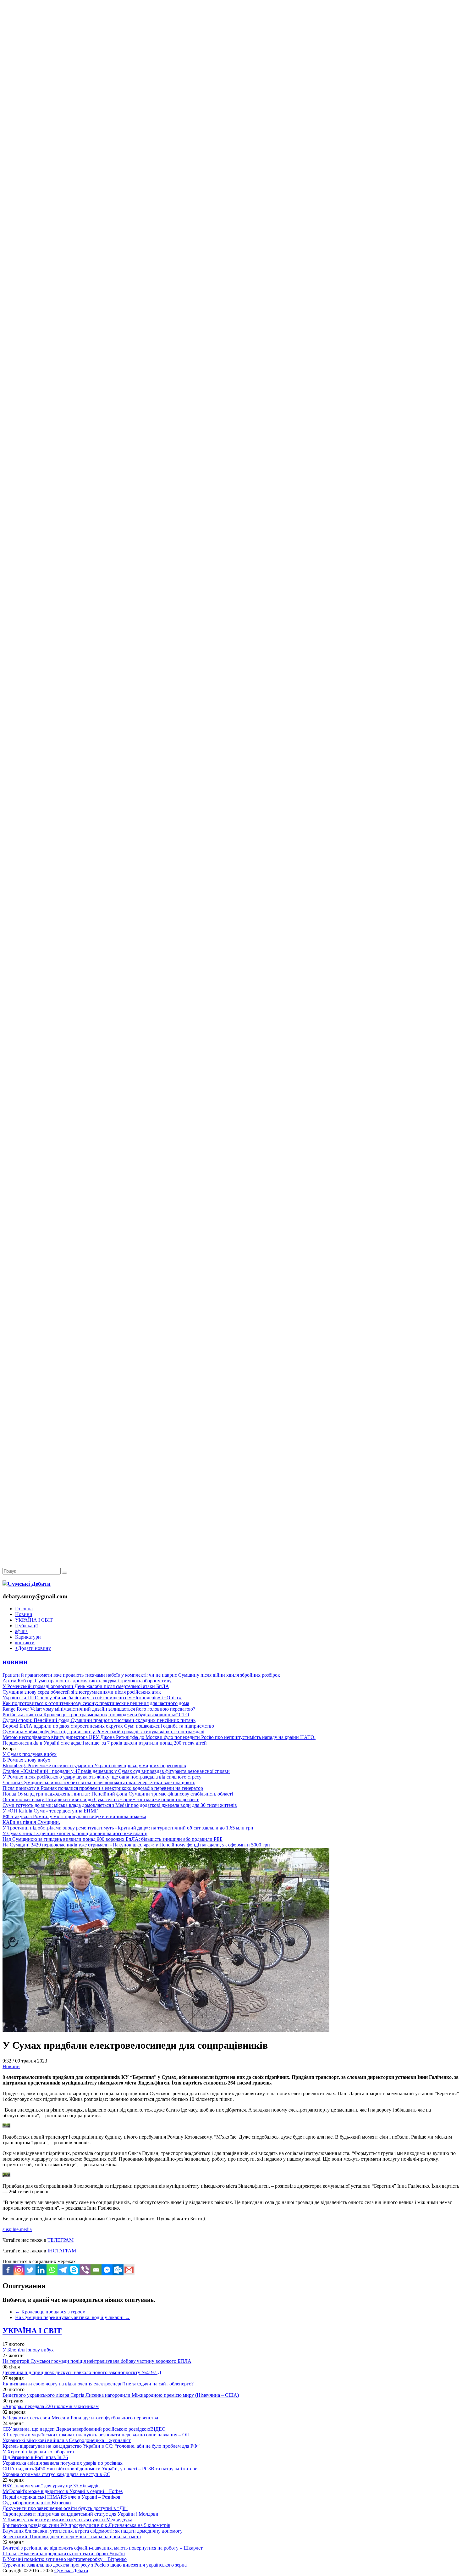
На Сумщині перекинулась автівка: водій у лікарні (72, 2317)
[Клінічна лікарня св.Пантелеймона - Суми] (231, 48)
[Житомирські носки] (231, 145)
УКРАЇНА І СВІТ (34, 1620)
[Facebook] (8, 2270)
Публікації (26, 1626)
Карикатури (28, 1637)
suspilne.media (17, 2229)
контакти (25, 1643)
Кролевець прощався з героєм (50, 2312)
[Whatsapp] (52, 2270)
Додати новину (33, 1648)
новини (15, 1662)
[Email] (96, 2270)
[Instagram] (19, 2270)
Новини (24, 1614)
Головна (24, 1609)
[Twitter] (30, 2270)
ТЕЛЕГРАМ (60, 2240)
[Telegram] (63, 2270)
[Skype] (74, 2270)
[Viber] (85, 2270)
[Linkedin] (41, 2270)
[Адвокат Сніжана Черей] (231, 96)
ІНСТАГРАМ (62, 2251)
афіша (21, 1631)
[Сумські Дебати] (27, 1584)
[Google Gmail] (129, 2270)
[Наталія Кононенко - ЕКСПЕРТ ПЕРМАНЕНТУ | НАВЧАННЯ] (231, 193)
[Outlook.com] (118, 2270)
